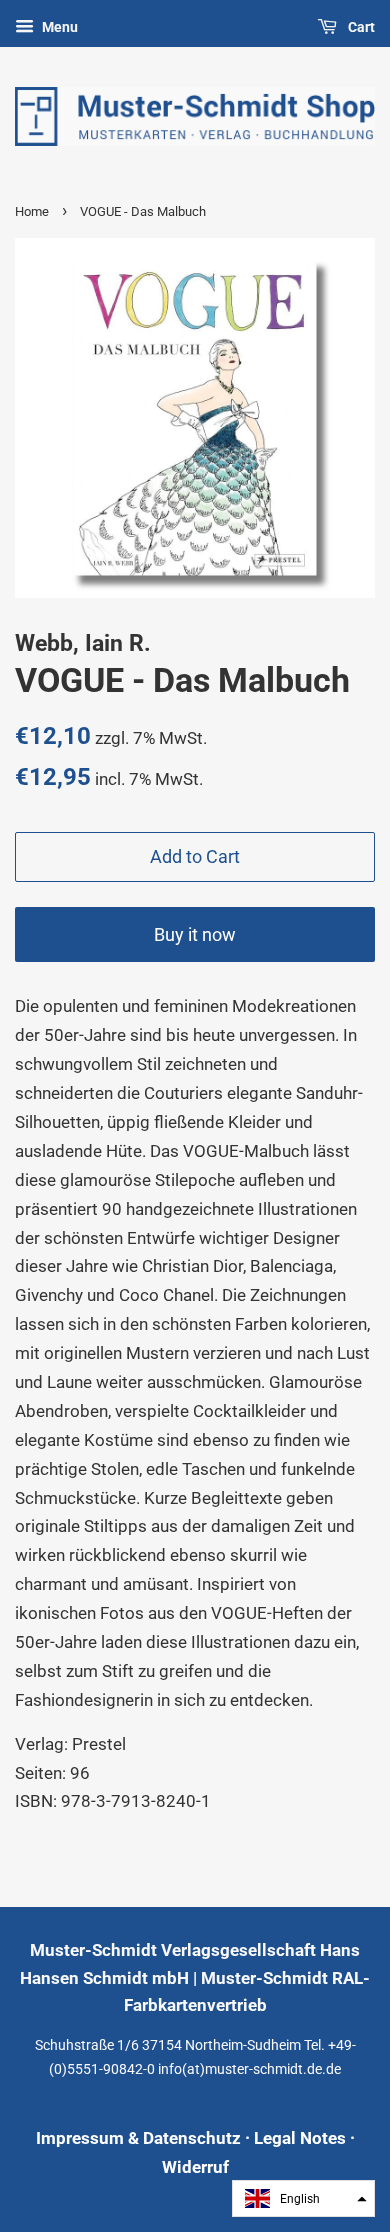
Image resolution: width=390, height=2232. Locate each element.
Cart (360, 27)
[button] (303, 2198)
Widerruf (195, 2167)
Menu (58, 27)
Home (32, 211)
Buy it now (195, 934)
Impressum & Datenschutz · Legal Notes (191, 2138)
